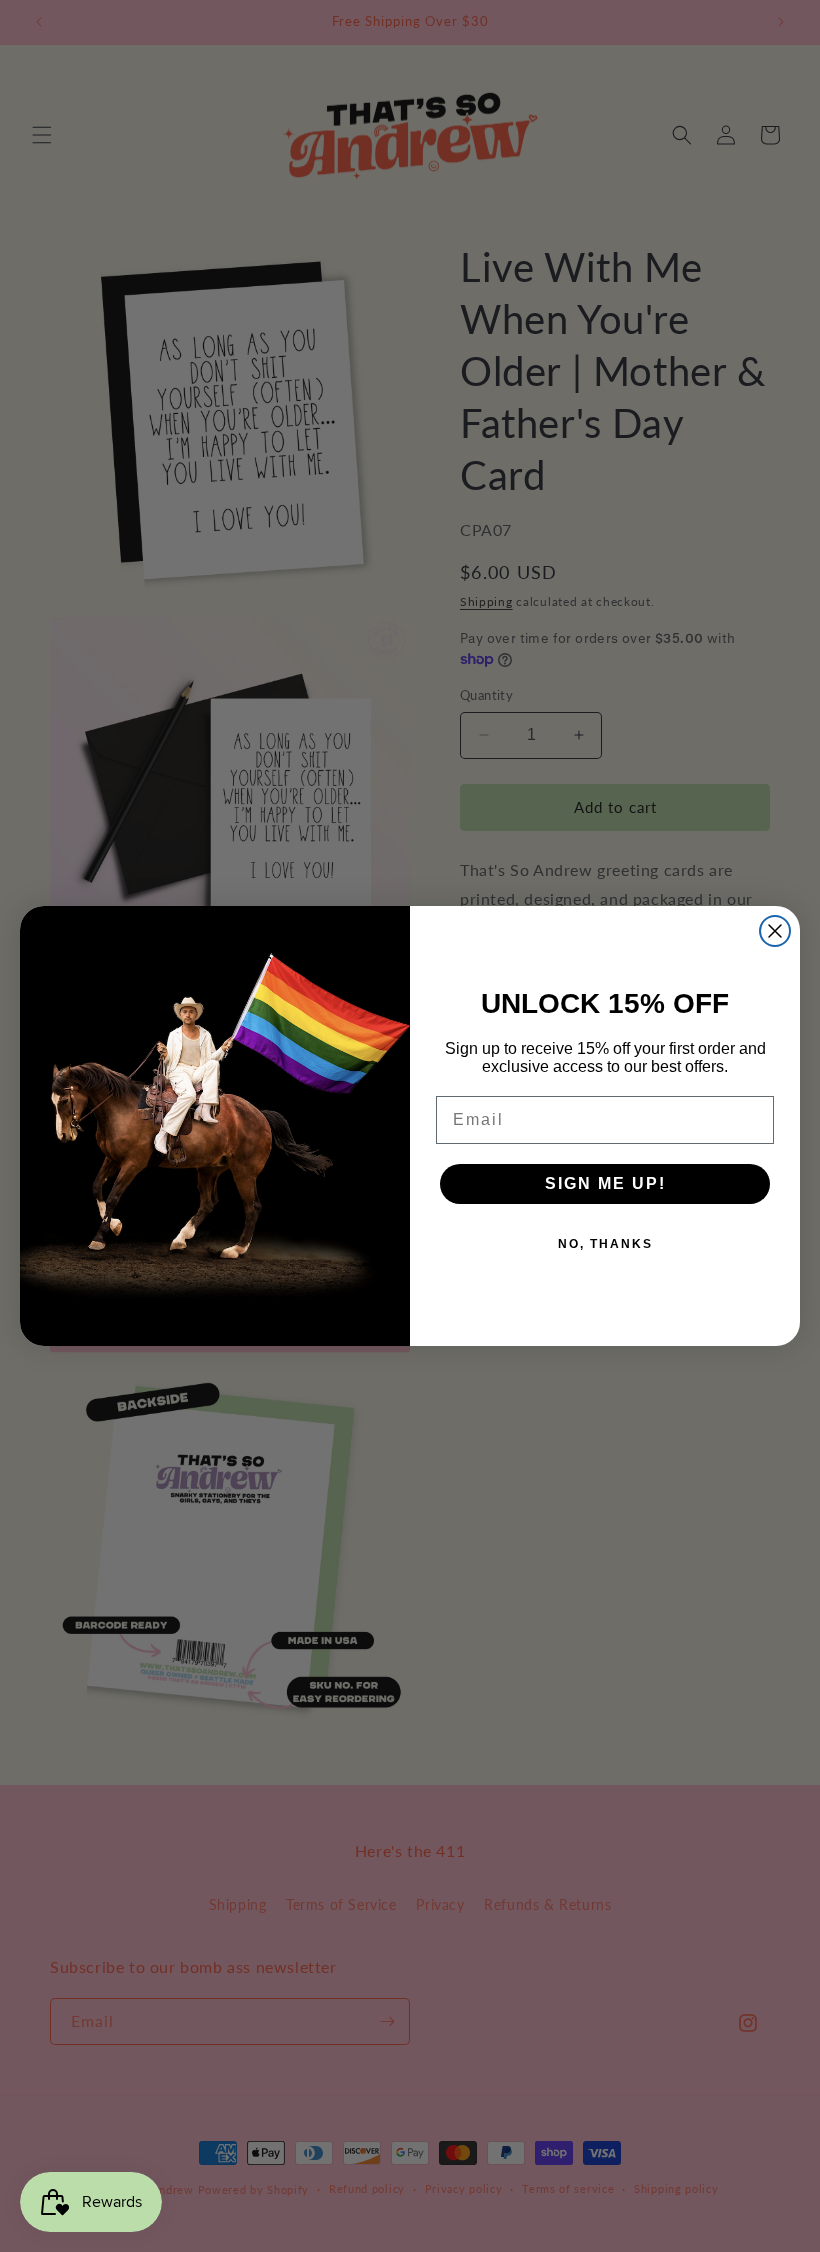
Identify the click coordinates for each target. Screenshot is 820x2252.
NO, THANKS (605, 1244)
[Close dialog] (775, 931)
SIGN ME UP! (605, 1183)
